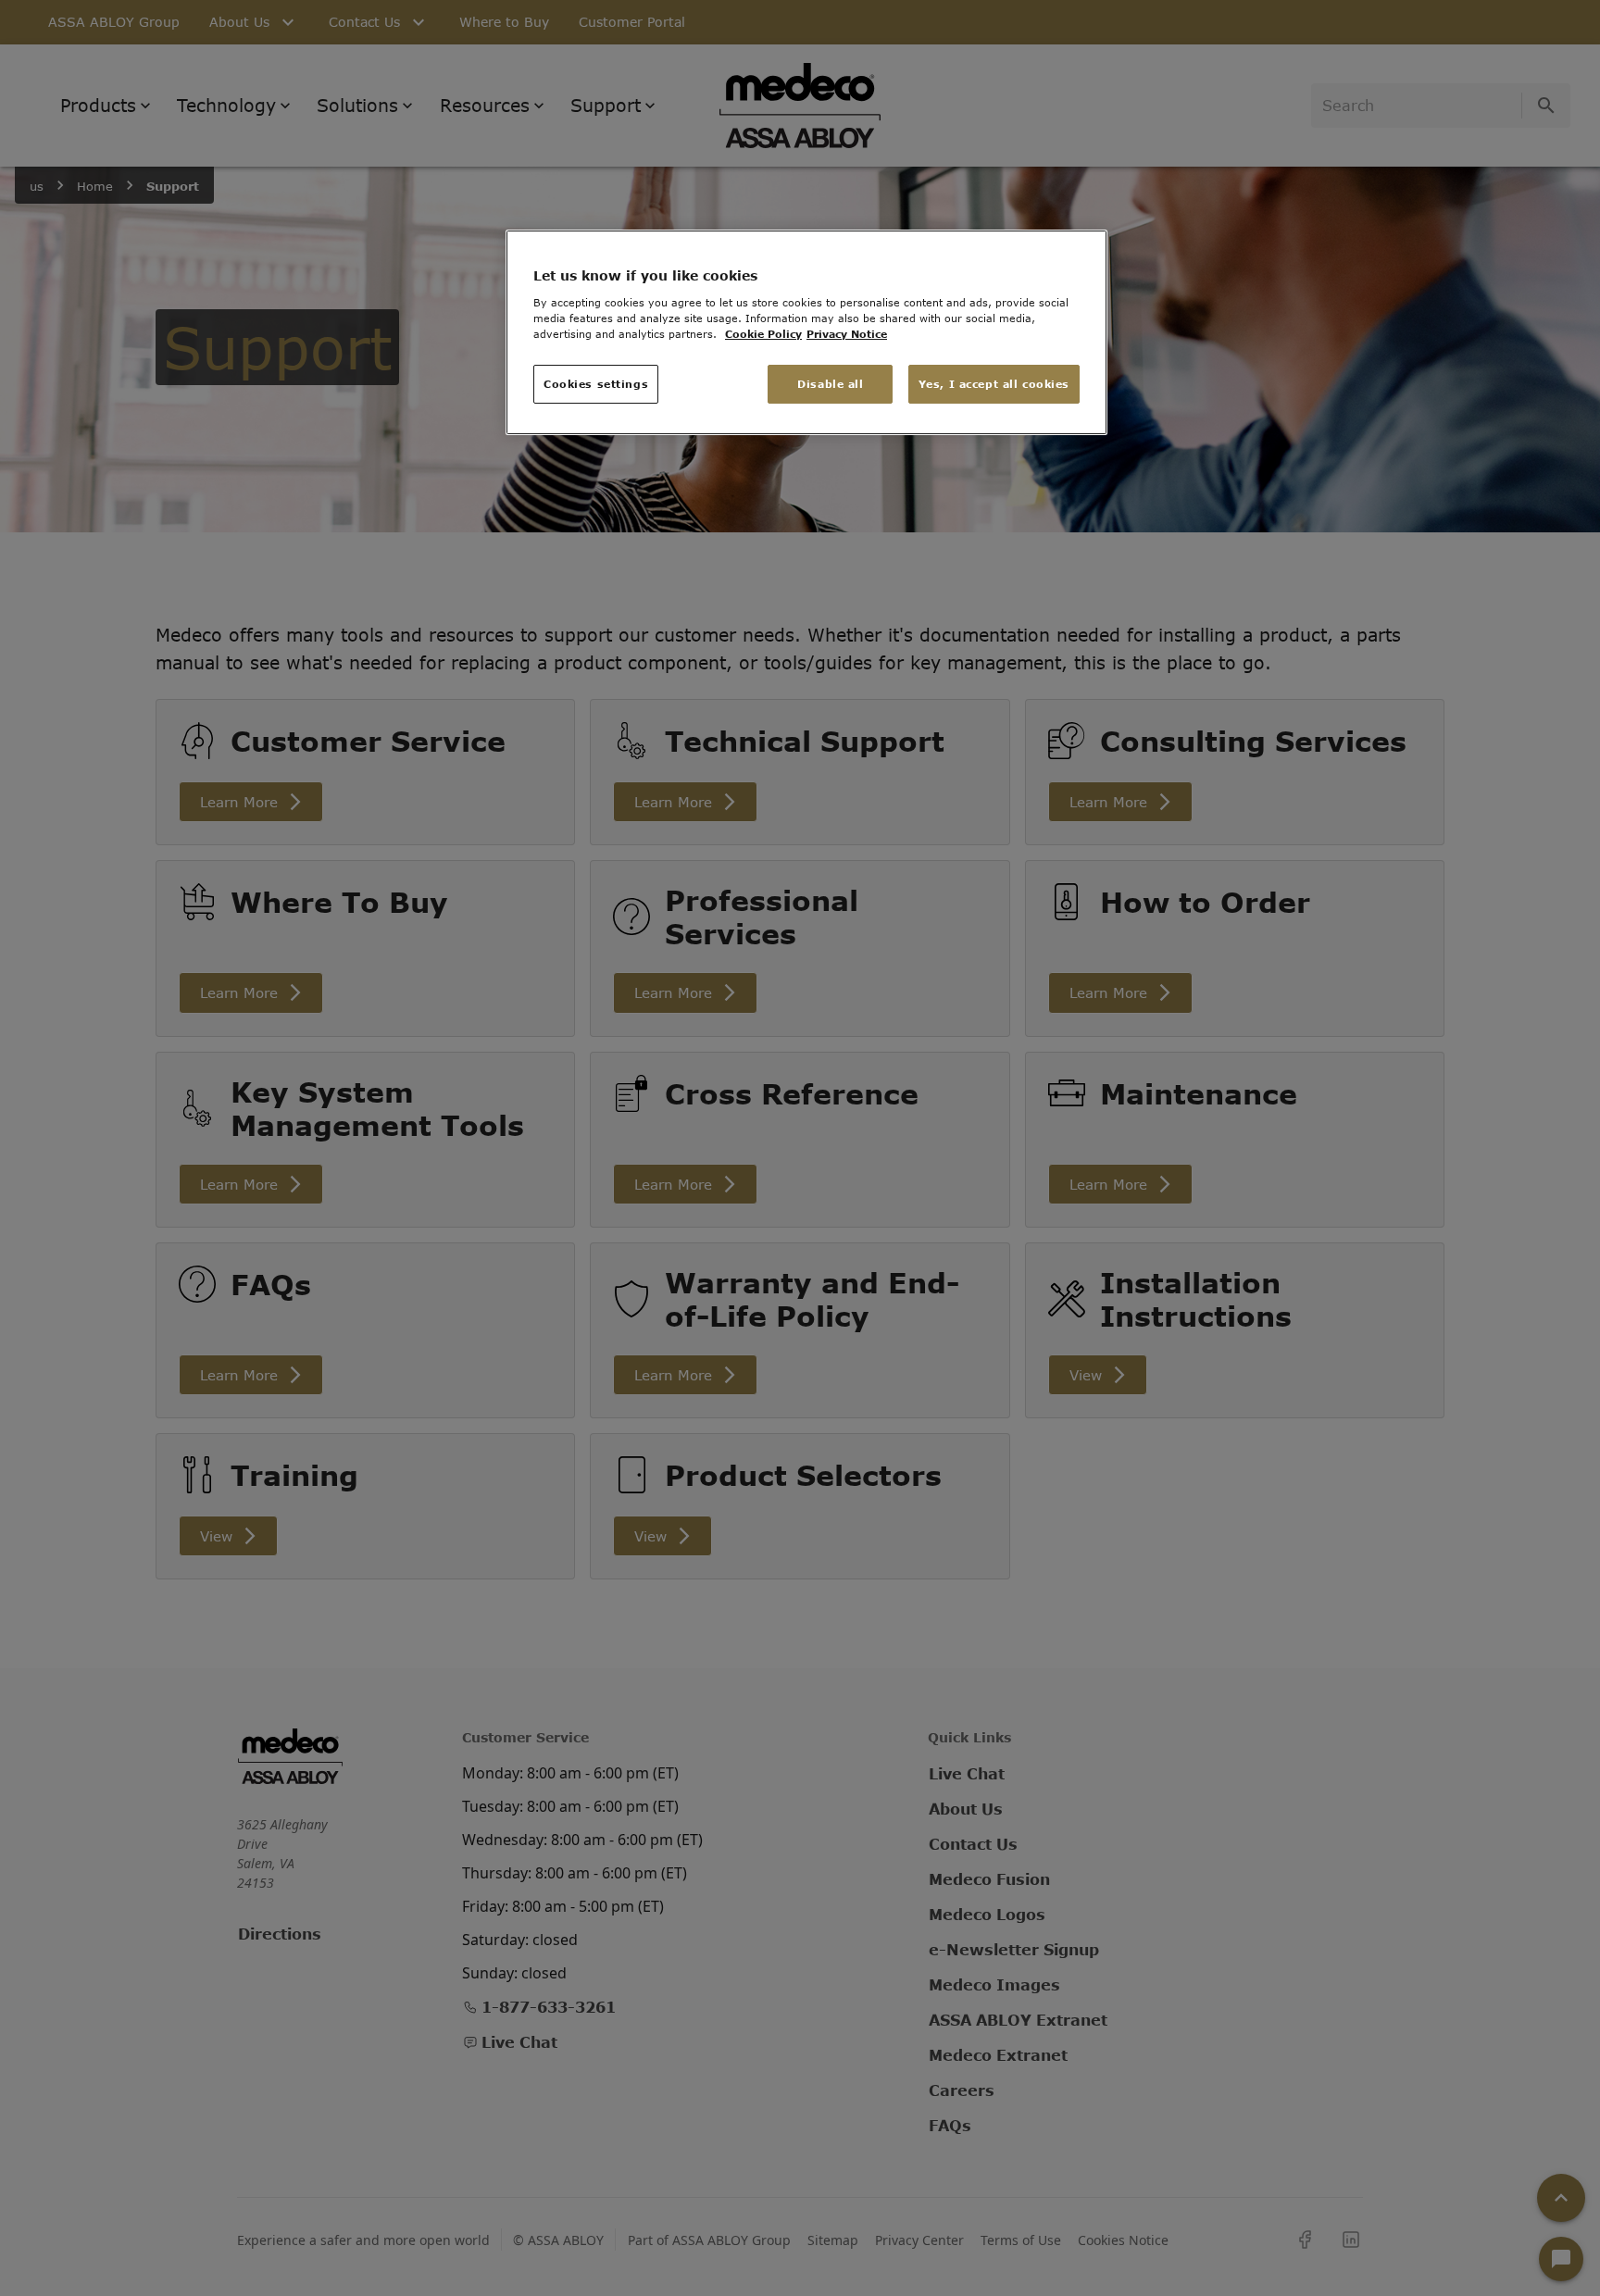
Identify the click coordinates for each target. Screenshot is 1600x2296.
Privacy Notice (847, 334)
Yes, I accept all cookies (994, 384)
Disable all (830, 384)
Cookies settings (596, 384)
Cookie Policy (763, 334)
